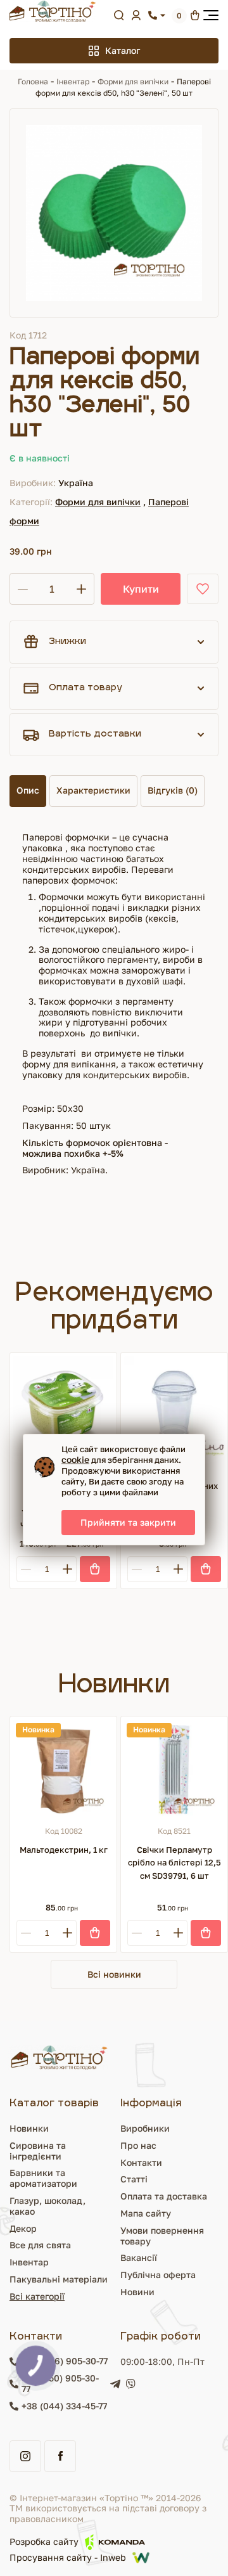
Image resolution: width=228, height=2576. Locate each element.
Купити (141, 589)
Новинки (29, 2128)
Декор (23, 2228)
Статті (134, 2179)
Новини (137, 2292)
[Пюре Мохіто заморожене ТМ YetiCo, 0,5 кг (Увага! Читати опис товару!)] (63, 1406)
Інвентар (73, 81)
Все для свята (40, 2245)
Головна (33, 81)
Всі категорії (37, 2296)
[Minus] (26, 1569)
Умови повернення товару (162, 2236)
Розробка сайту (44, 2541)
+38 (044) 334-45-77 (64, 2406)
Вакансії (139, 2257)
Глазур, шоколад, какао (47, 2206)
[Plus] (67, 1569)
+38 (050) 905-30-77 (60, 2384)
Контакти (141, 2162)
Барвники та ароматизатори (43, 2178)
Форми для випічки (133, 81)
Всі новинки (114, 1974)
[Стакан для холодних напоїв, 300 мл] (174, 1406)
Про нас (138, 2145)
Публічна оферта (158, 2275)
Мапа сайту (146, 2213)
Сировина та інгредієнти (38, 2151)
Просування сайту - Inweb (68, 2557)
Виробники (145, 2128)
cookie (75, 1459)
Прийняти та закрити (128, 1522)
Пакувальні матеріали (59, 2279)
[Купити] (95, 1569)
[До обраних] (203, 589)
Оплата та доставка (164, 2196)
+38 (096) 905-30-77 (65, 2361)
